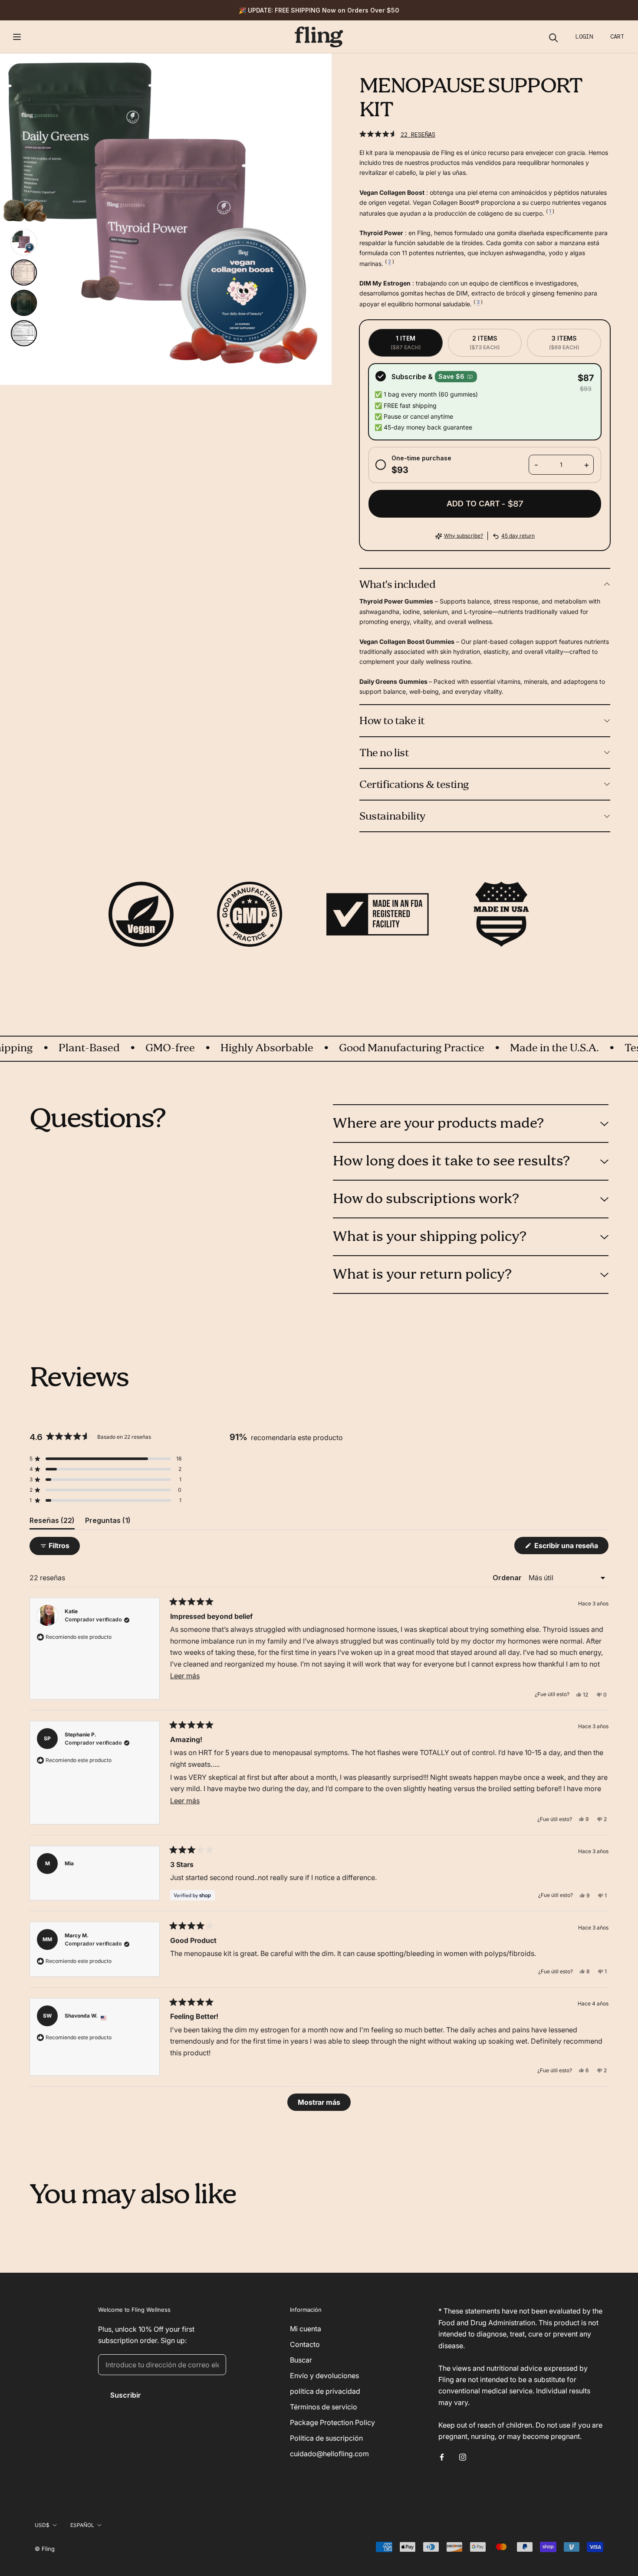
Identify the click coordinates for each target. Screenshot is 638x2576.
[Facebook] (442, 2457)
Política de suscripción (326, 2438)
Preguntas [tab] (108, 1523)
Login (584, 36)
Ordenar (508, 1578)
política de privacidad (325, 2391)
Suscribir (126, 2395)
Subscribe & (428, 377)
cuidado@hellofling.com (329, 2454)
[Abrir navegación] (17, 37)
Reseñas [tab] (52, 1523)
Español (82, 2525)
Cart (617, 36)
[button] (397, 134)
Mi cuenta (306, 2329)
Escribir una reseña (571, 1547)
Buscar (301, 2360)
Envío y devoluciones (324, 2376)
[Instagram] (463, 2457)
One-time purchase (421, 464)
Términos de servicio (324, 2407)
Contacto (305, 2344)
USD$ (42, 2525)
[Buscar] (554, 37)
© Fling (45, 2549)
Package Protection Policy (332, 2422)
